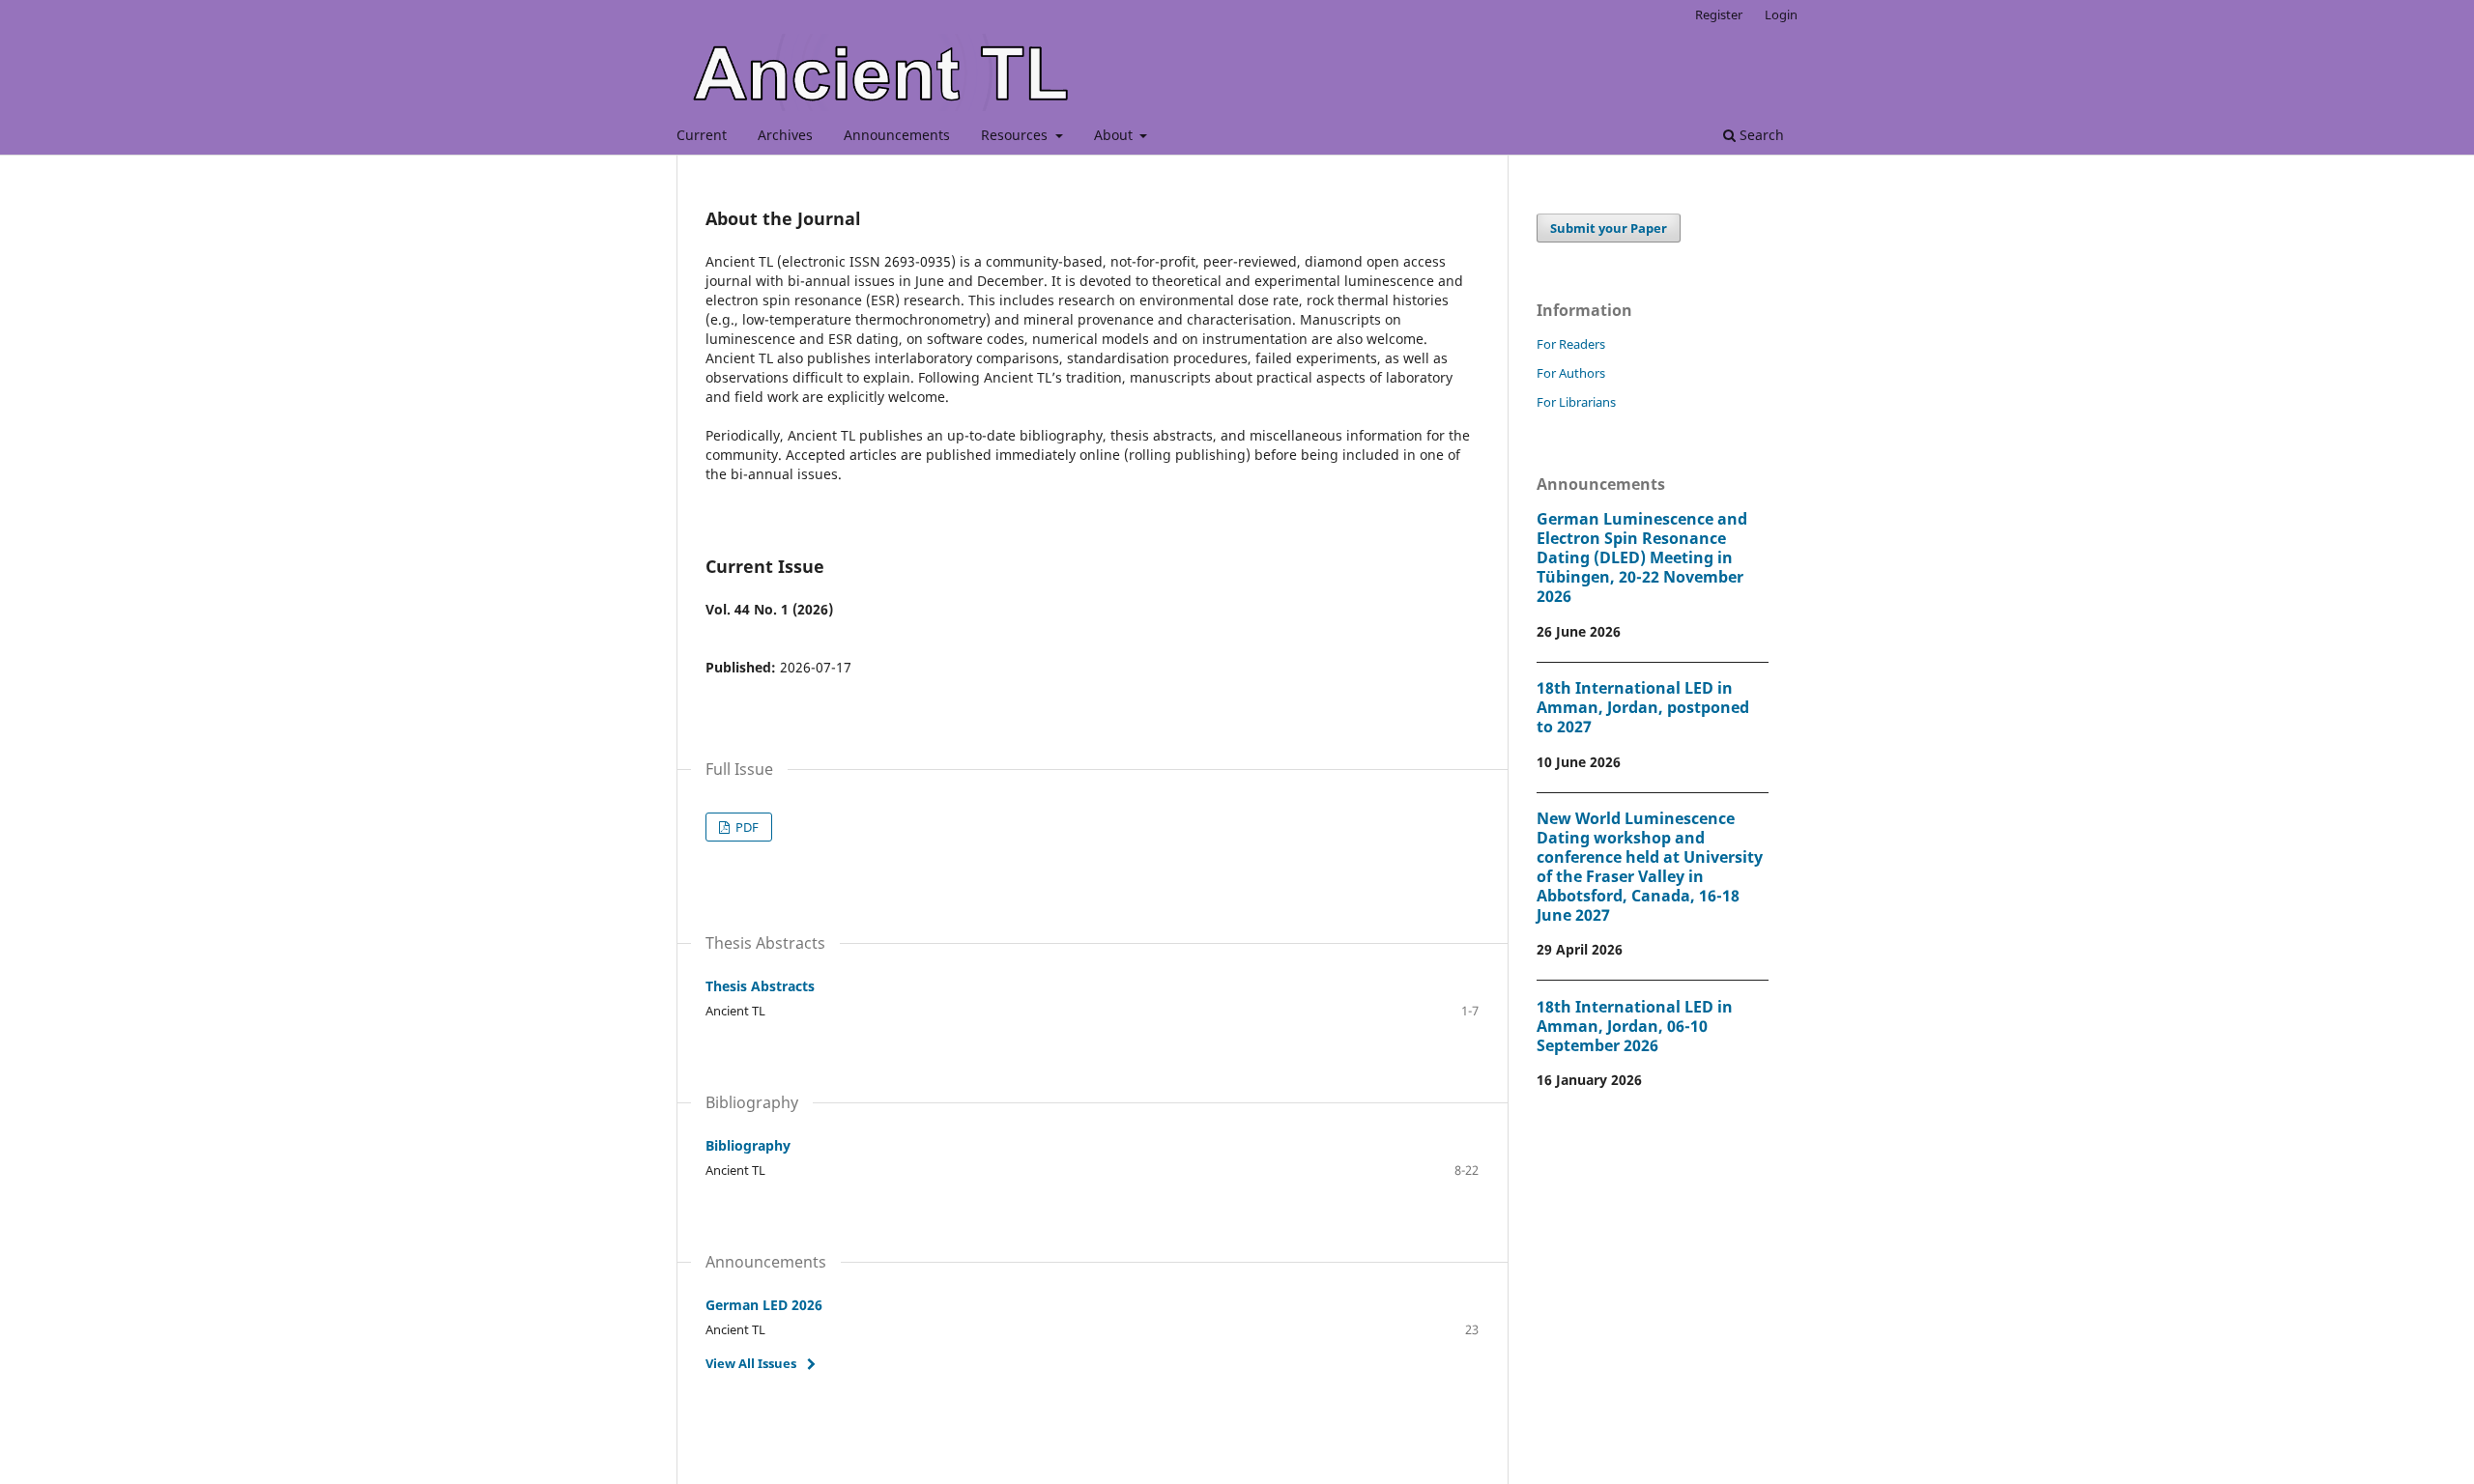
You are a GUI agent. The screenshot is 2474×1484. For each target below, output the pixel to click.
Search (1760, 135)
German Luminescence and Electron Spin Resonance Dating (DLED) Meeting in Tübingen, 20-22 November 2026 (1642, 557)
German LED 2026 (764, 1305)
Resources (1016, 135)
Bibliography (748, 1145)
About (1115, 135)
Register (1719, 14)
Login (1781, 14)
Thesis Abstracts (760, 986)
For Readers (1571, 344)
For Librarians (1576, 402)
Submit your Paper (1609, 228)
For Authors (1571, 373)
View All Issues (751, 1363)
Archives (785, 135)
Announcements (897, 135)
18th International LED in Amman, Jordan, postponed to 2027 (1643, 707)
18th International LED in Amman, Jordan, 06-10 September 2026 (1635, 1026)
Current (702, 135)
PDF (746, 827)
